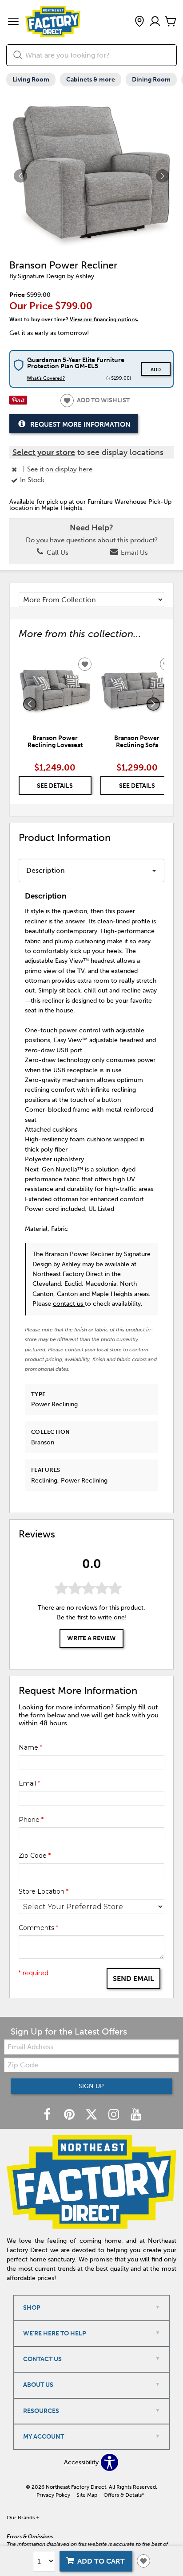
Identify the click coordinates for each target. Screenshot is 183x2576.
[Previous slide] (30, 704)
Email (29, 1783)
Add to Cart (101, 2561)
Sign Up (91, 2086)
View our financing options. (104, 319)
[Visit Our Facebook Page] (48, 2115)
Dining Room (151, 80)
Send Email (133, 1979)
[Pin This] (18, 403)
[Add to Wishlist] (143, 2561)
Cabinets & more (91, 80)
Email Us (133, 553)
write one (111, 1617)
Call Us (57, 553)
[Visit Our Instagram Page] (115, 2115)
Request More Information (80, 424)
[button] (13, 22)
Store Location (44, 1891)
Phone (31, 1820)
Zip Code (35, 1856)
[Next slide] (153, 704)
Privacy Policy (53, 2495)
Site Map (87, 2495)
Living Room (31, 80)
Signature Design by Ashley (56, 276)
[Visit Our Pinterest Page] (70, 2115)
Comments (38, 1928)
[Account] (155, 22)
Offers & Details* (124, 2495)
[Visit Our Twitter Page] (92, 2115)
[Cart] (171, 22)
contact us (69, 1304)
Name (30, 1747)
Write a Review (91, 1638)
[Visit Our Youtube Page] (136, 2115)
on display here (69, 469)
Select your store (44, 452)
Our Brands (23, 2518)
